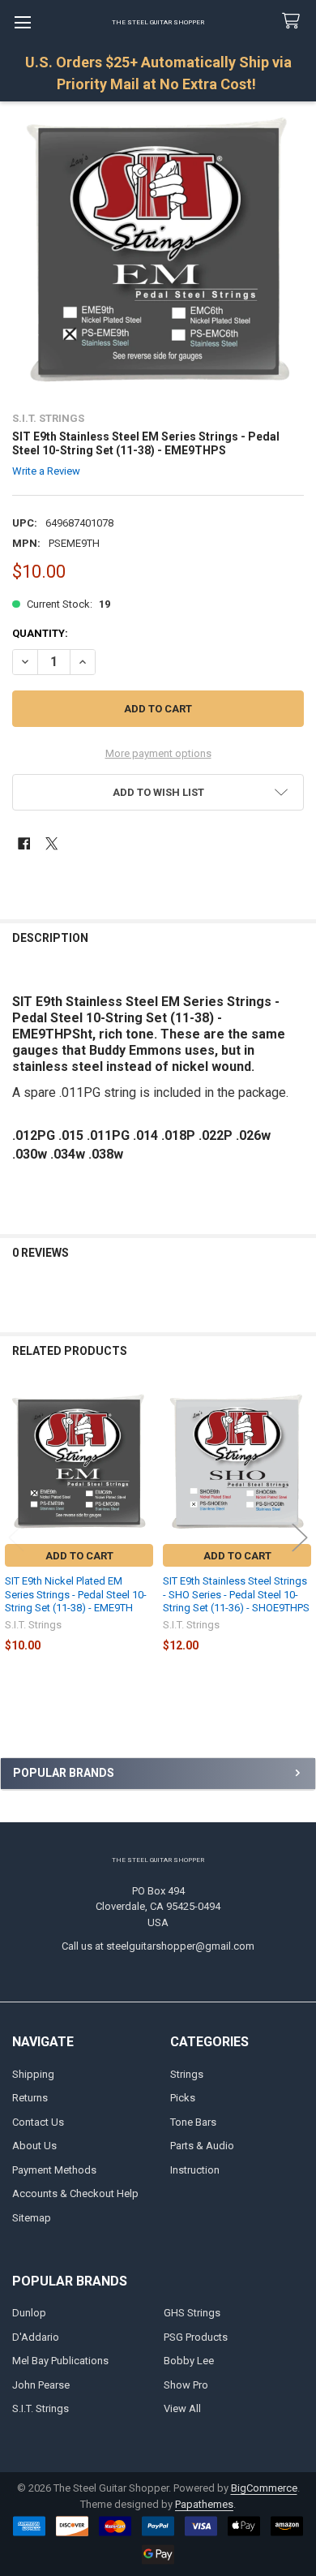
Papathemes (204, 2504)
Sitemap (32, 2218)
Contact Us (38, 2122)
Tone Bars (193, 2122)
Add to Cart (79, 1556)
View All (182, 2408)
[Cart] (294, 22)
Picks (183, 2098)
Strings (187, 2074)
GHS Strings (192, 2313)
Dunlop (29, 2313)
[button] (158, 792)
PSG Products (196, 2337)
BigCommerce (264, 2488)
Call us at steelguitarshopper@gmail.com (158, 1946)
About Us (34, 2146)
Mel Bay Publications (60, 2361)
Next (300, 1538)
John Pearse (41, 2385)
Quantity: (40, 633)
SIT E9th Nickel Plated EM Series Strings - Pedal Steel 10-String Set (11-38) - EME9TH (76, 1594)
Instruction (195, 2170)
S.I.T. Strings (41, 2408)
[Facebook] (24, 843)
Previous (16, 1538)
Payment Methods (54, 2170)
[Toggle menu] (22, 22)
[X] (51, 843)
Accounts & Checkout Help (75, 2193)
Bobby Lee (189, 2361)
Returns (30, 2098)
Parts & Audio (202, 2146)
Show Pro (186, 2385)
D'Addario (36, 2337)
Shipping (33, 2074)
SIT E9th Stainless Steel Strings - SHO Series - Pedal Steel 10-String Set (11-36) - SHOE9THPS (236, 1594)
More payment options (158, 753)
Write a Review (46, 471)
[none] (158, 250)
